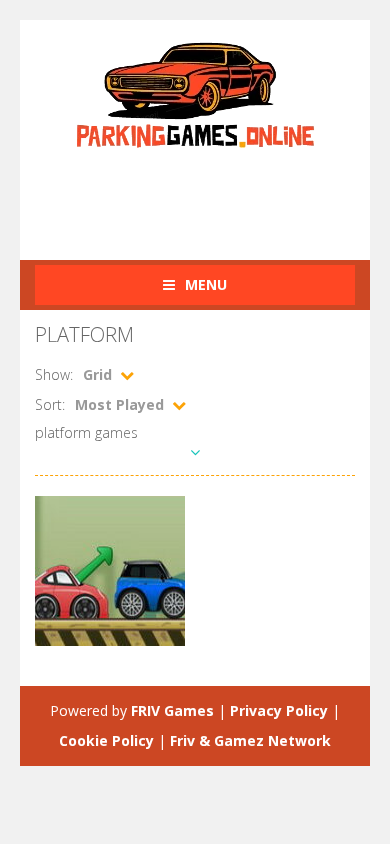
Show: (54, 374)
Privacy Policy (279, 710)
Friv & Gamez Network (250, 740)
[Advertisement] (212, 193)
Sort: (50, 404)
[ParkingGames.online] (195, 92)
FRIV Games (172, 710)
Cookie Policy (106, 740)
